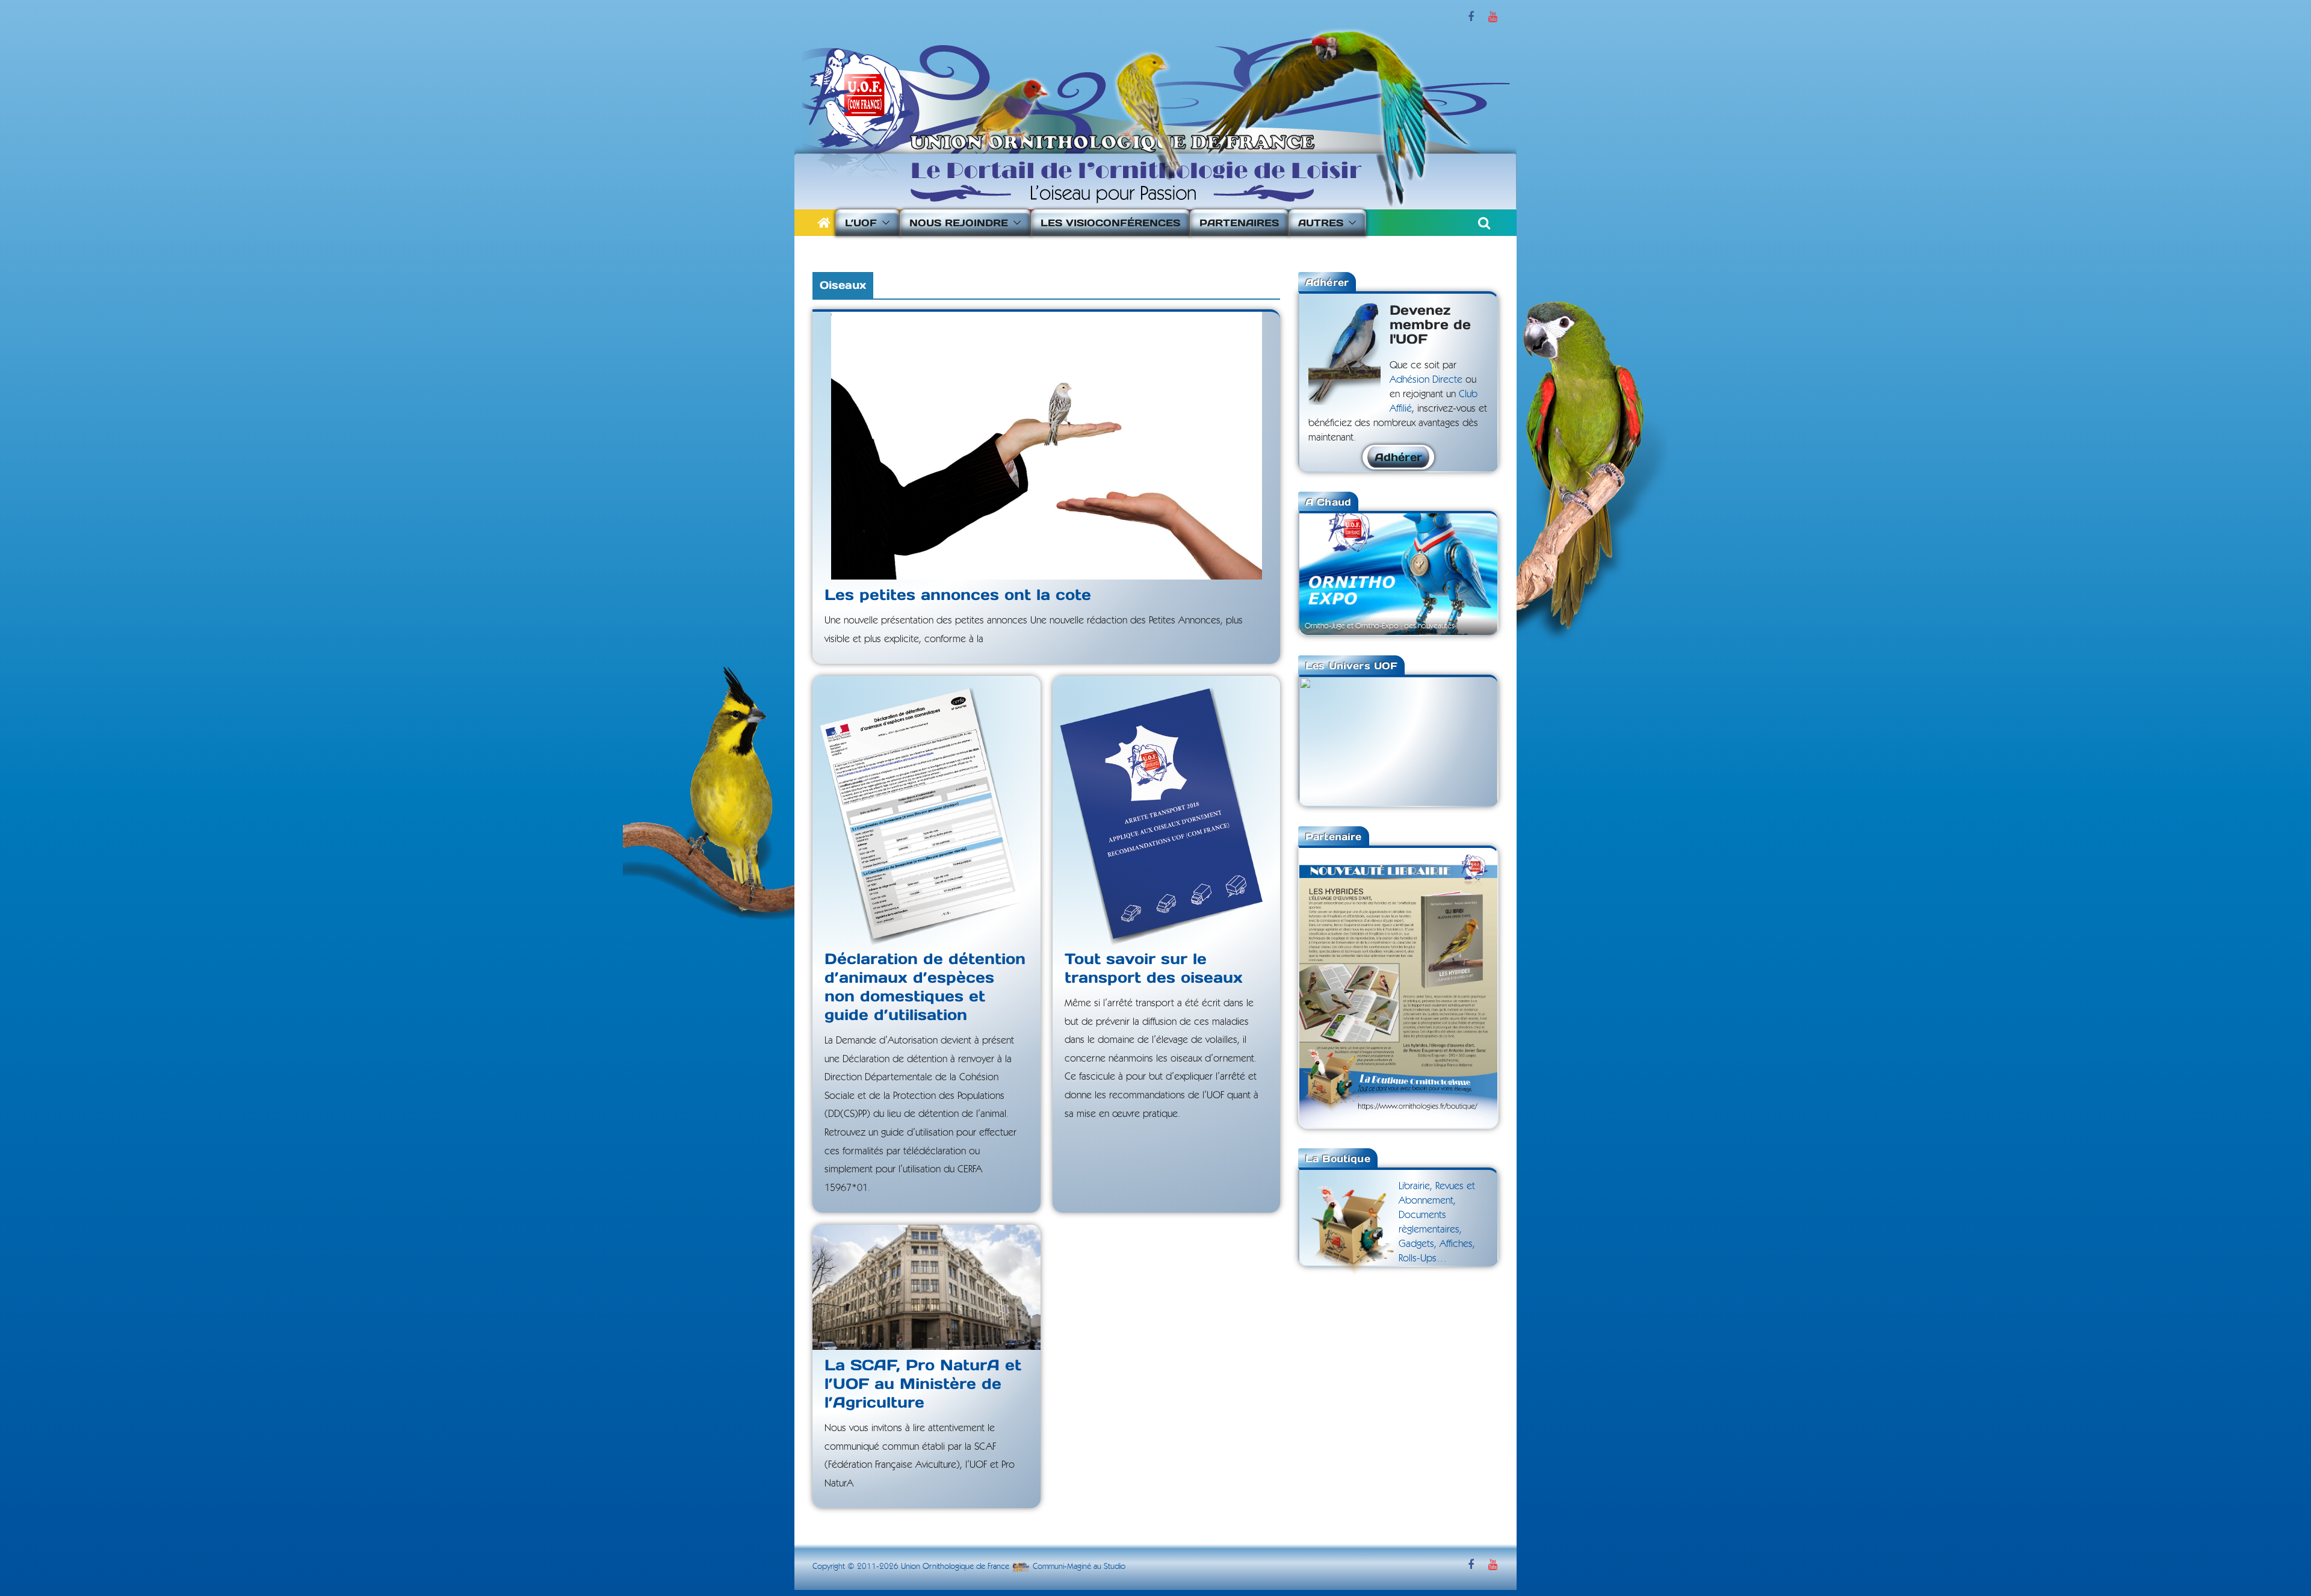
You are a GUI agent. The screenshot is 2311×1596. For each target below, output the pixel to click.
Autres (1321, 223)
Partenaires (1239, 223)
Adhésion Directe (1426, 379)
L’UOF (861, 223)
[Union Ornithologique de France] (824, 223)
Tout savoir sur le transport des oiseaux (1154, 968)
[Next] (1472, 573)
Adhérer (1398, 457)
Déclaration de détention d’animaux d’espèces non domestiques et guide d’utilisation (925, 987)
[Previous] (1325, 573)
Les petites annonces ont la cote (958, 595)
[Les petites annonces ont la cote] (1046, 446)
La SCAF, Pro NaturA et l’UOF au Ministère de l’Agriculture (923, 1384)
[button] (883, 223)
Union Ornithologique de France (955, 1567)
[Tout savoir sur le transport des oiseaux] (1167, 810)
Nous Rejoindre (959, 223)
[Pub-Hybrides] (1398, 855)
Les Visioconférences (1110, 223)
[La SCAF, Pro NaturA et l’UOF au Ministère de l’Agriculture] (927, 1287)
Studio (1115, 1567)
